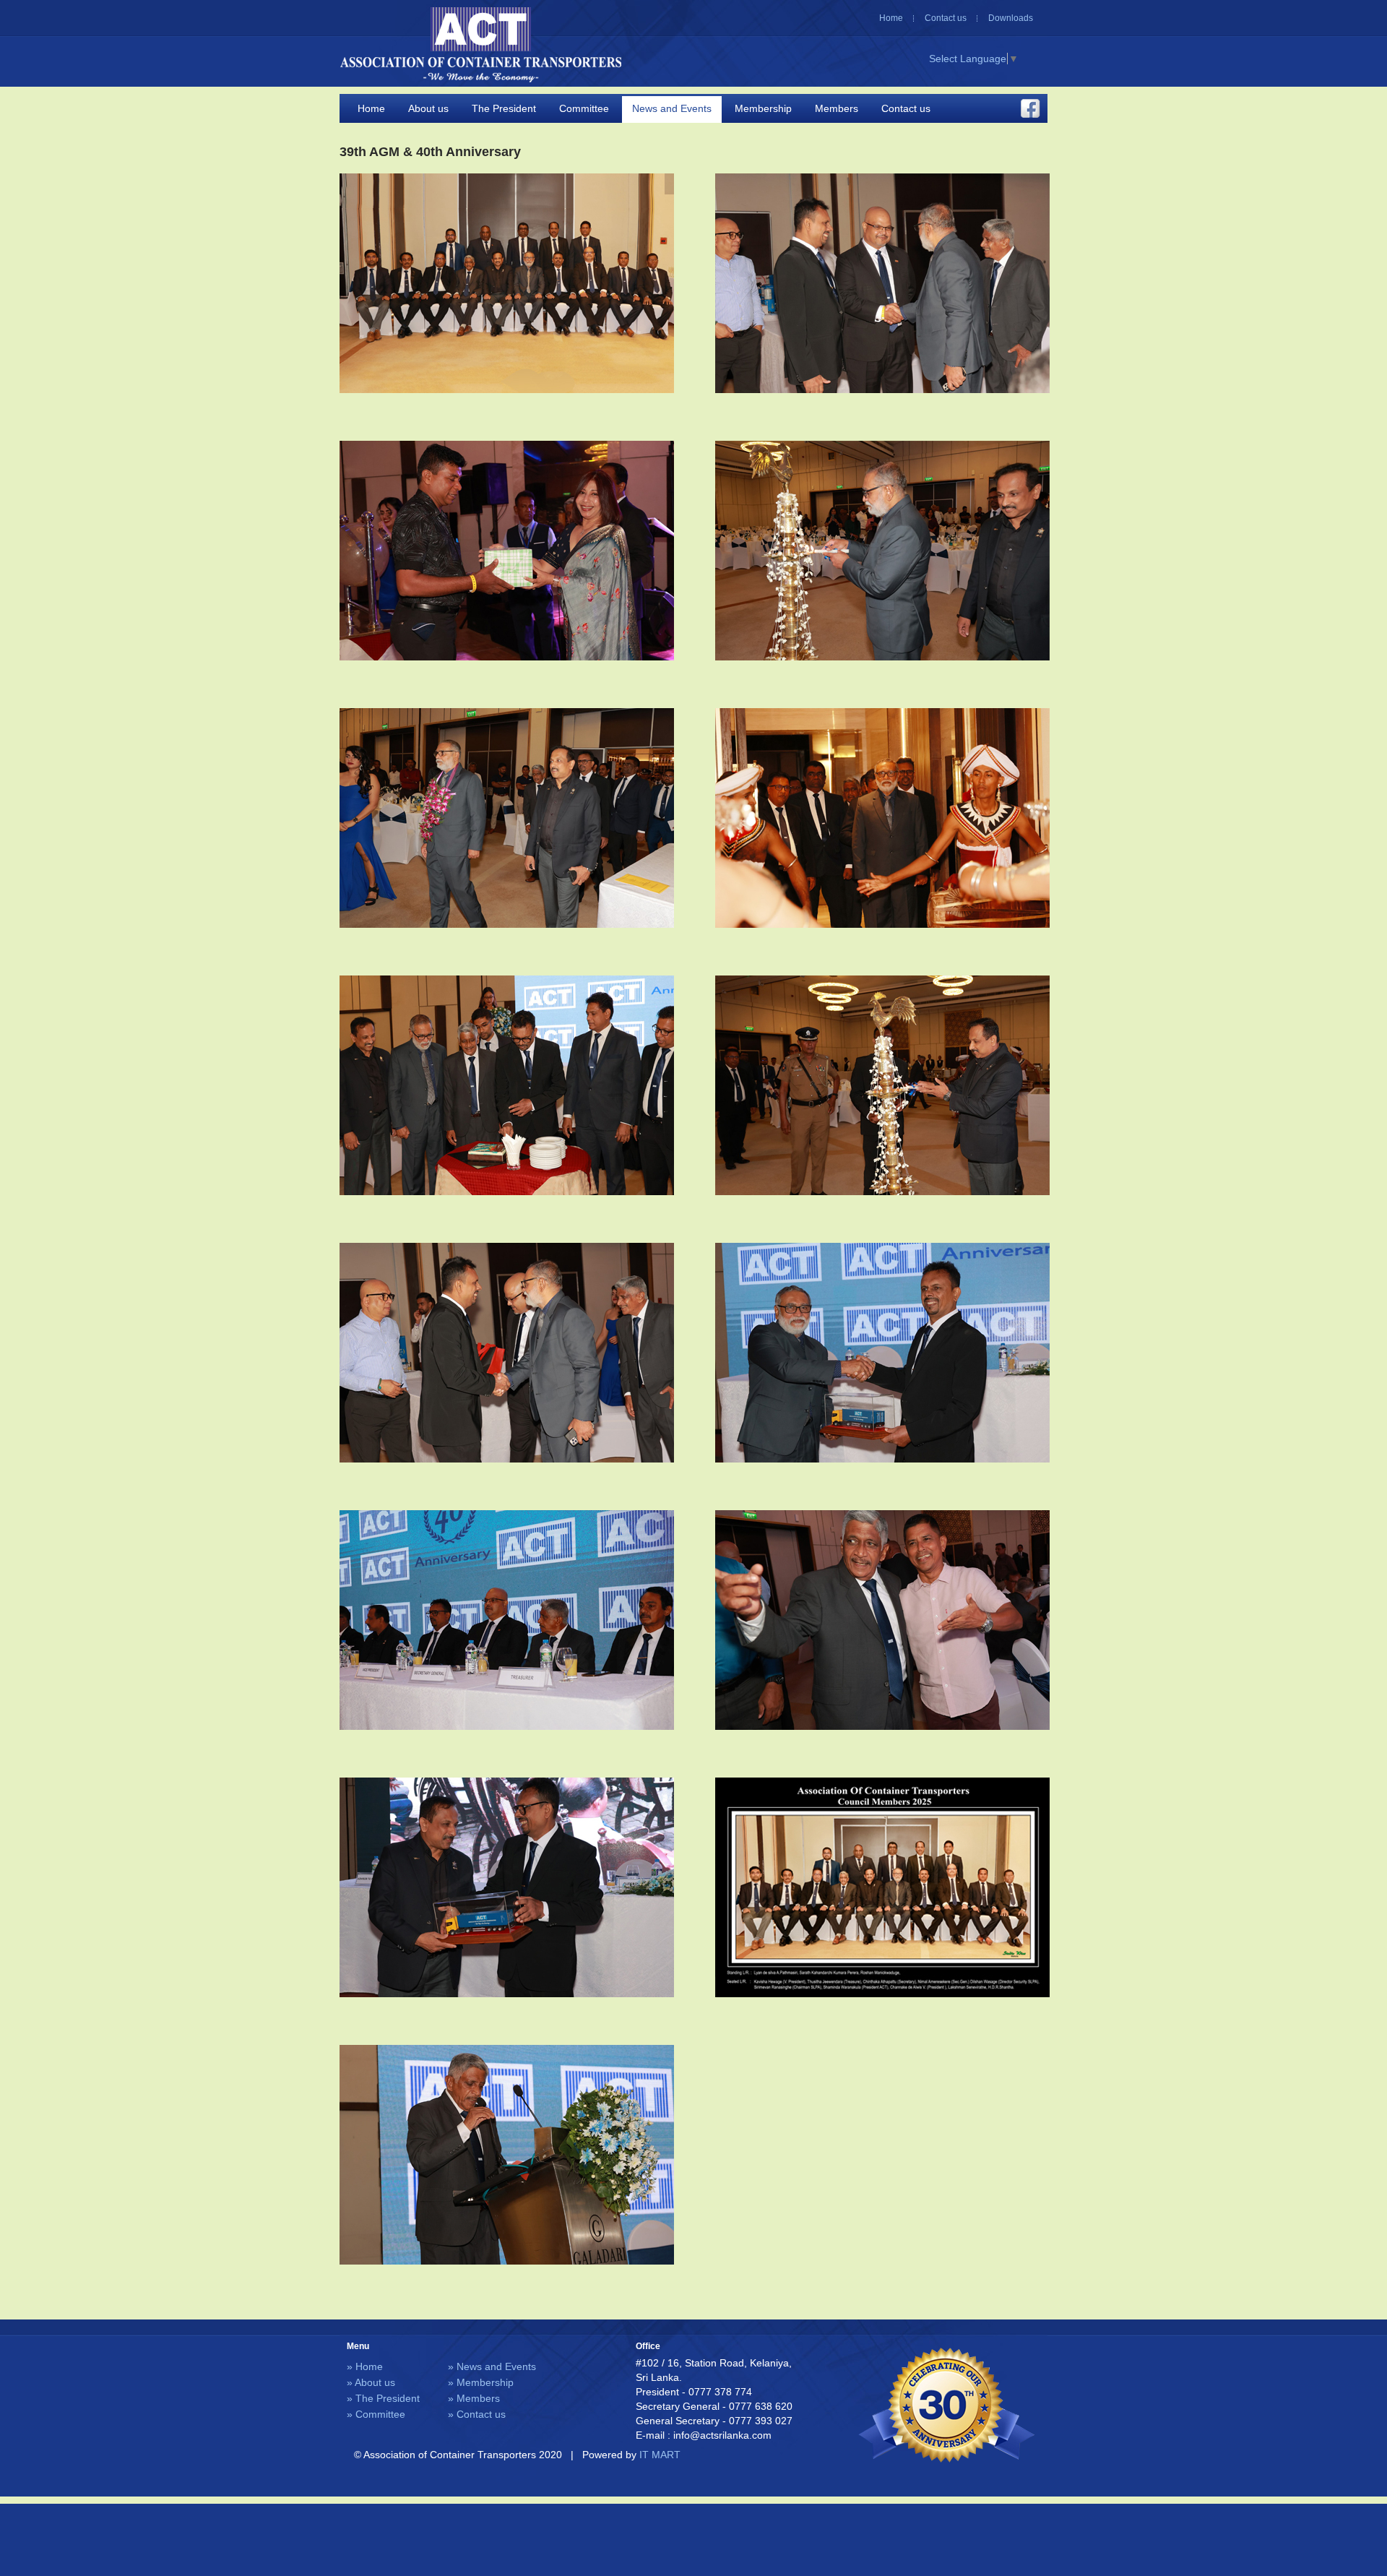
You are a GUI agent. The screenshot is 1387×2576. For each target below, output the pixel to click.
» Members (474, 2398)
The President (504, 108)
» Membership (481, 2382)
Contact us (946, 18)
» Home (365, 2366)
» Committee (376, 2414)
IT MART (660, 2455)
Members (837, 108)
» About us (371, 2382)
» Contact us (477, 2414)
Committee (584, 108)
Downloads (1011, 18)
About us (428, 108)
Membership (763, 108)
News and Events (672, 108)
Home (891, 18)
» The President (383, 2398)
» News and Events (492, 2366)
